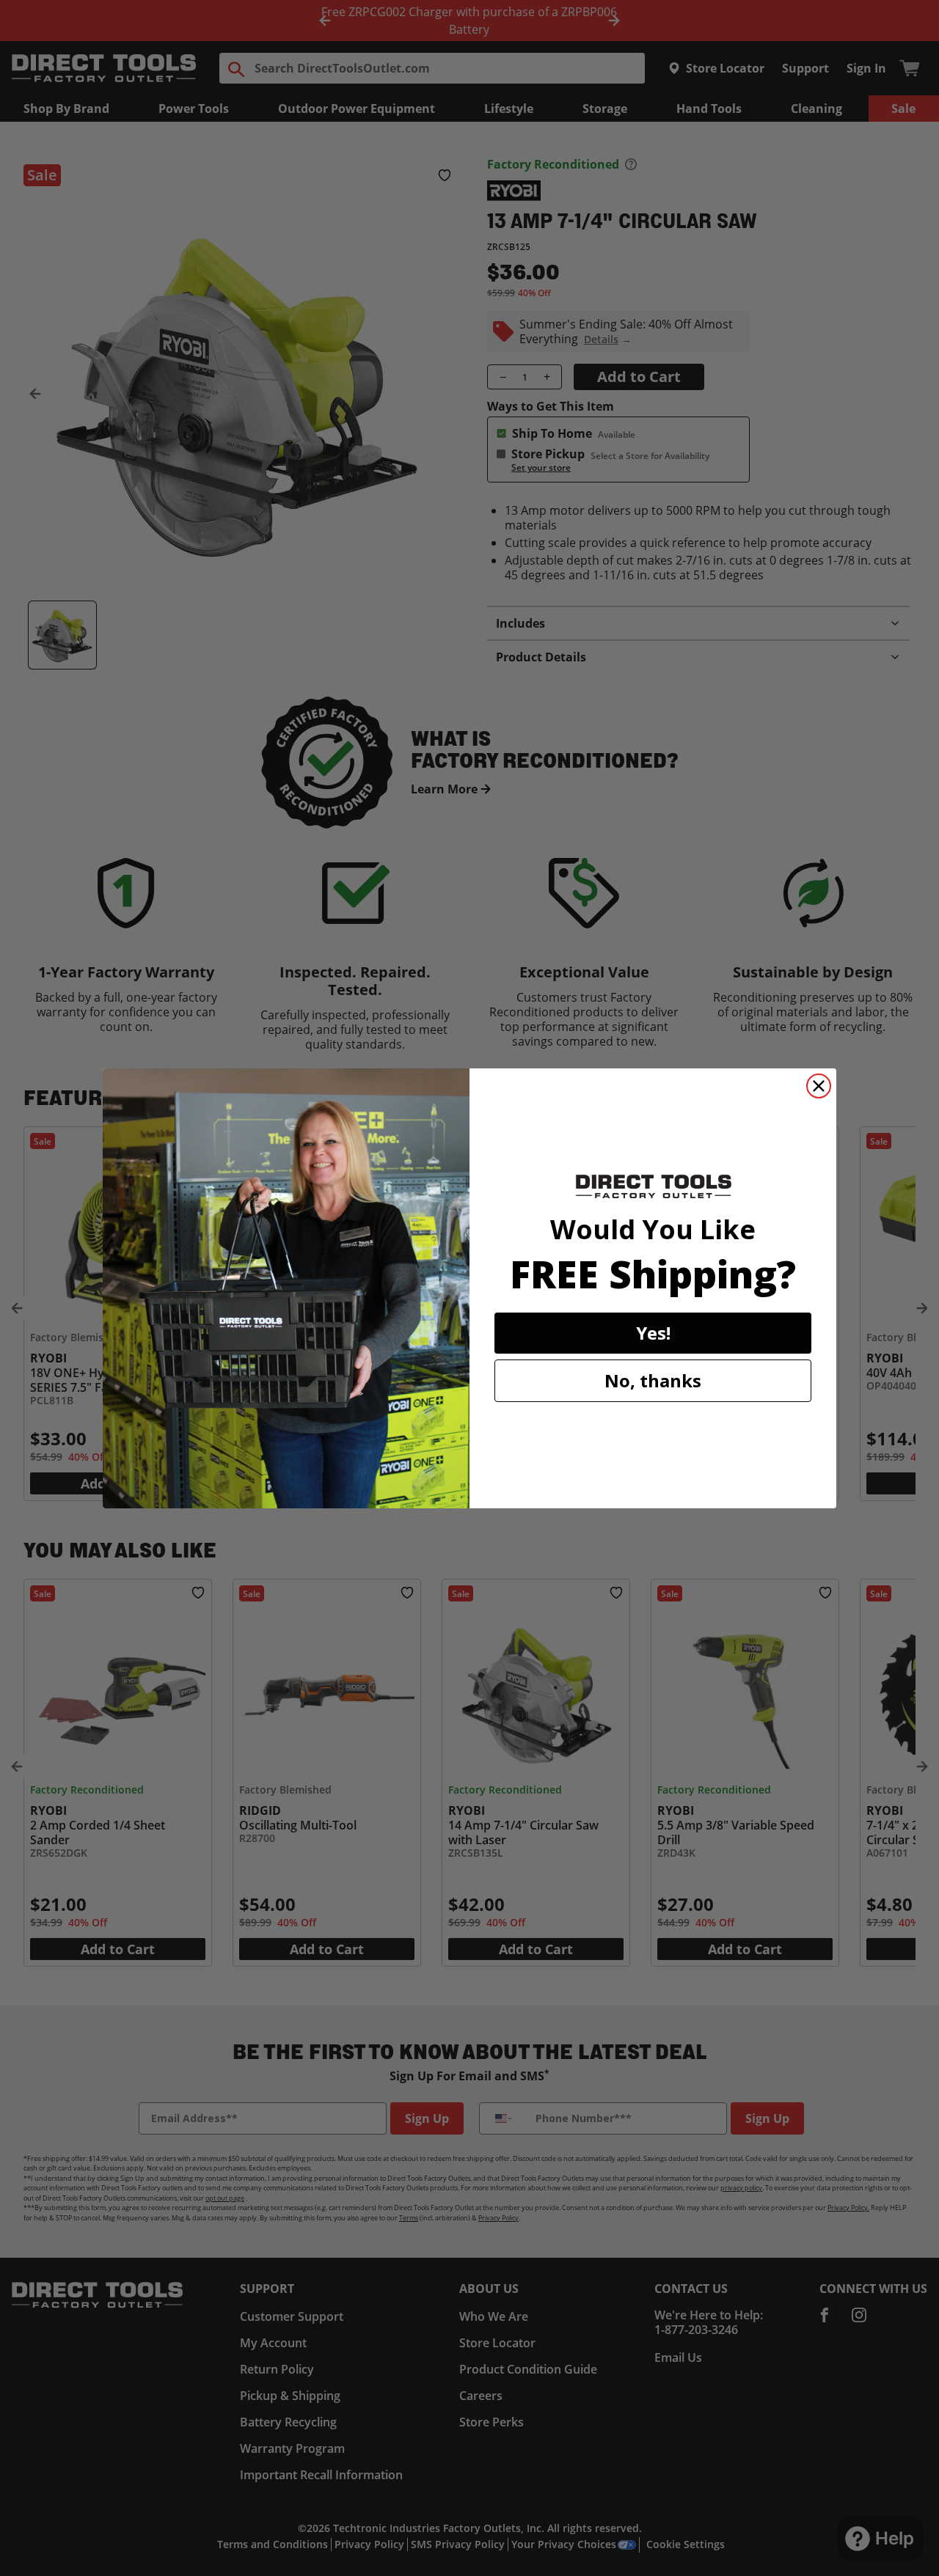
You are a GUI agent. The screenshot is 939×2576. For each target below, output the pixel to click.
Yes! (653, 1333)
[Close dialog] (819, 1086)
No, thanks (653, 1380)
